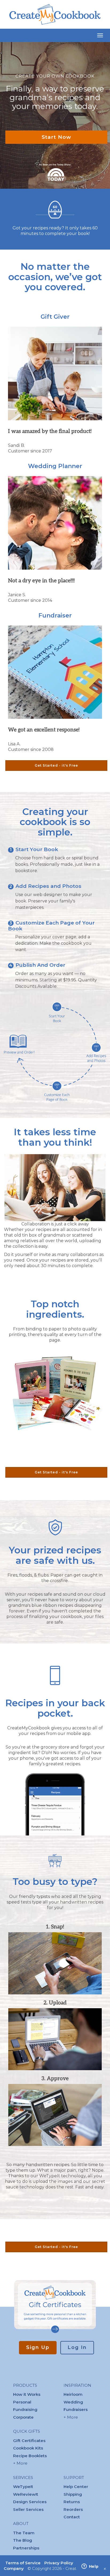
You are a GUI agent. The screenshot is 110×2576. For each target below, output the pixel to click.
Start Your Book (37, 849)
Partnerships (26, 2548)
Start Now (56, 137)
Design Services (30, 2502)
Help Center (76, 2487)
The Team (24, 2533)
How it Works (27, 2394)
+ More (20, 2463)
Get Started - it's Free (56, 765)
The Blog (23, 2540)
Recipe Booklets (30, 2456)
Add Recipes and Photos (48, 886)
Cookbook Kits (28, 2448)
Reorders (73, 2509)
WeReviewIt (26, 2494)
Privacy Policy (59, 2563)
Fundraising (25, 2409)
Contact (72, 2517)
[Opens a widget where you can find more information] (90, 2567)
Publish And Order (40, 965)
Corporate (23, 2417)
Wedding (73, 2402)
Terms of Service (23, 2563)
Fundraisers (76, 2409)
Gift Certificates (29, 2441)
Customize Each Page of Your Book (51, 926)
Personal (22, 2402)
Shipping (73, 2494)
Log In (77, 2347)
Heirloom (73, 2394)
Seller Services (28, 2509)
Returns (72, 2502)
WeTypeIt (23, 2487)
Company (14, 2568)
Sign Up (38, 2347)
